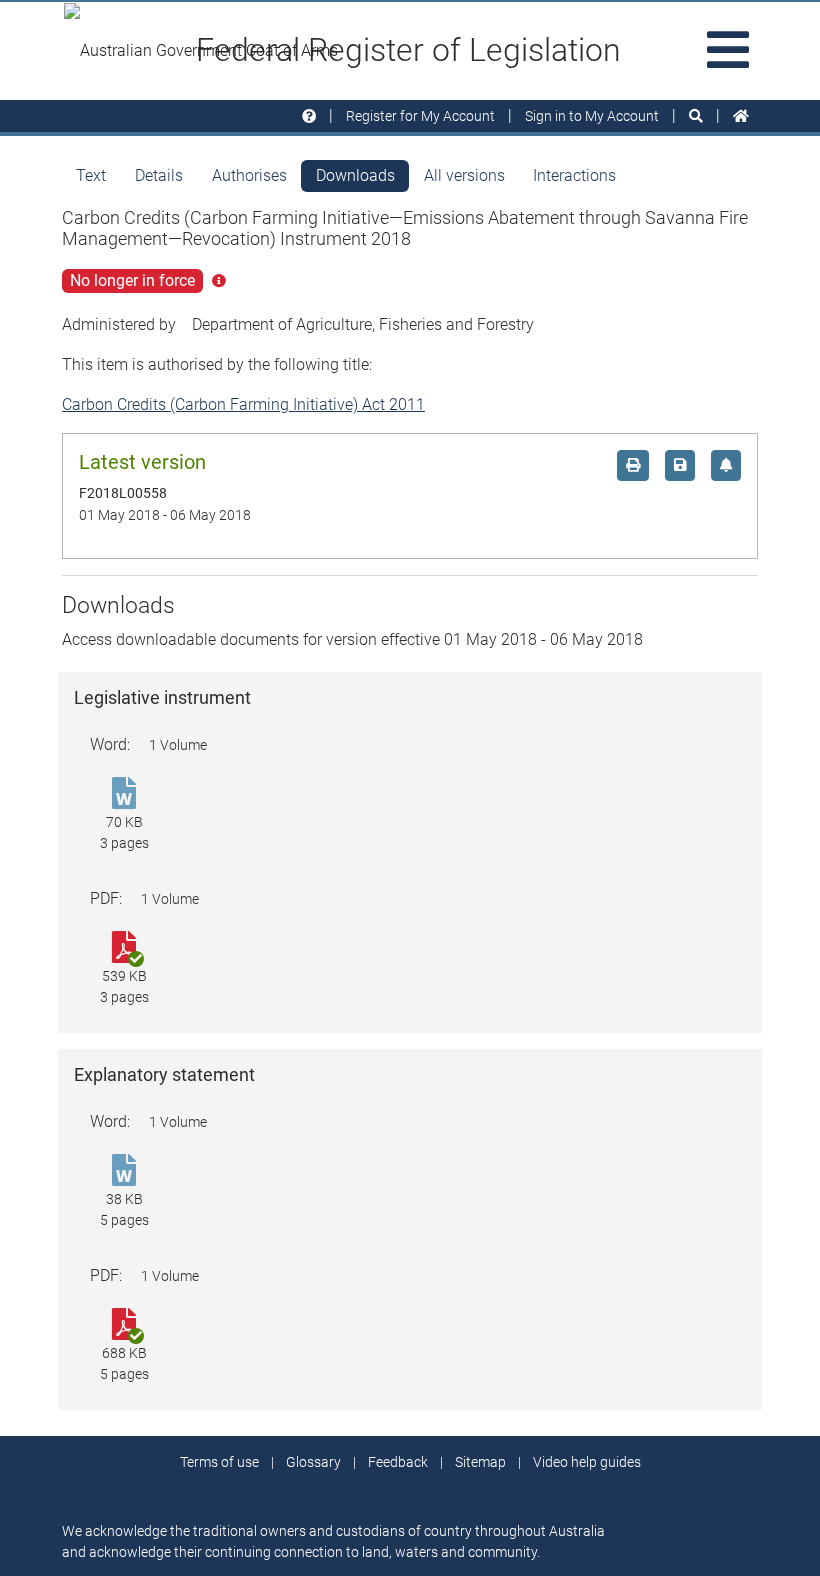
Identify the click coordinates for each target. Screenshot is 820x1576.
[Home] (741, 116)
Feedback (398, 1462)
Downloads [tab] (355, 175)
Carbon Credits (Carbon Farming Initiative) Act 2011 (243, 404)
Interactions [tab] (574, 175)
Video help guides (587, 1462)
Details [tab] (159, 175)
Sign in (592, 116)
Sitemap (480, 1462)
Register (420, 116)
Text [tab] (91, 175)
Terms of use (219, 1462)
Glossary (313, 1462)
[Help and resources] (309, 116)
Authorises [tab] (249, 175)
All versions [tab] (464, 175)
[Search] (696, 116)
